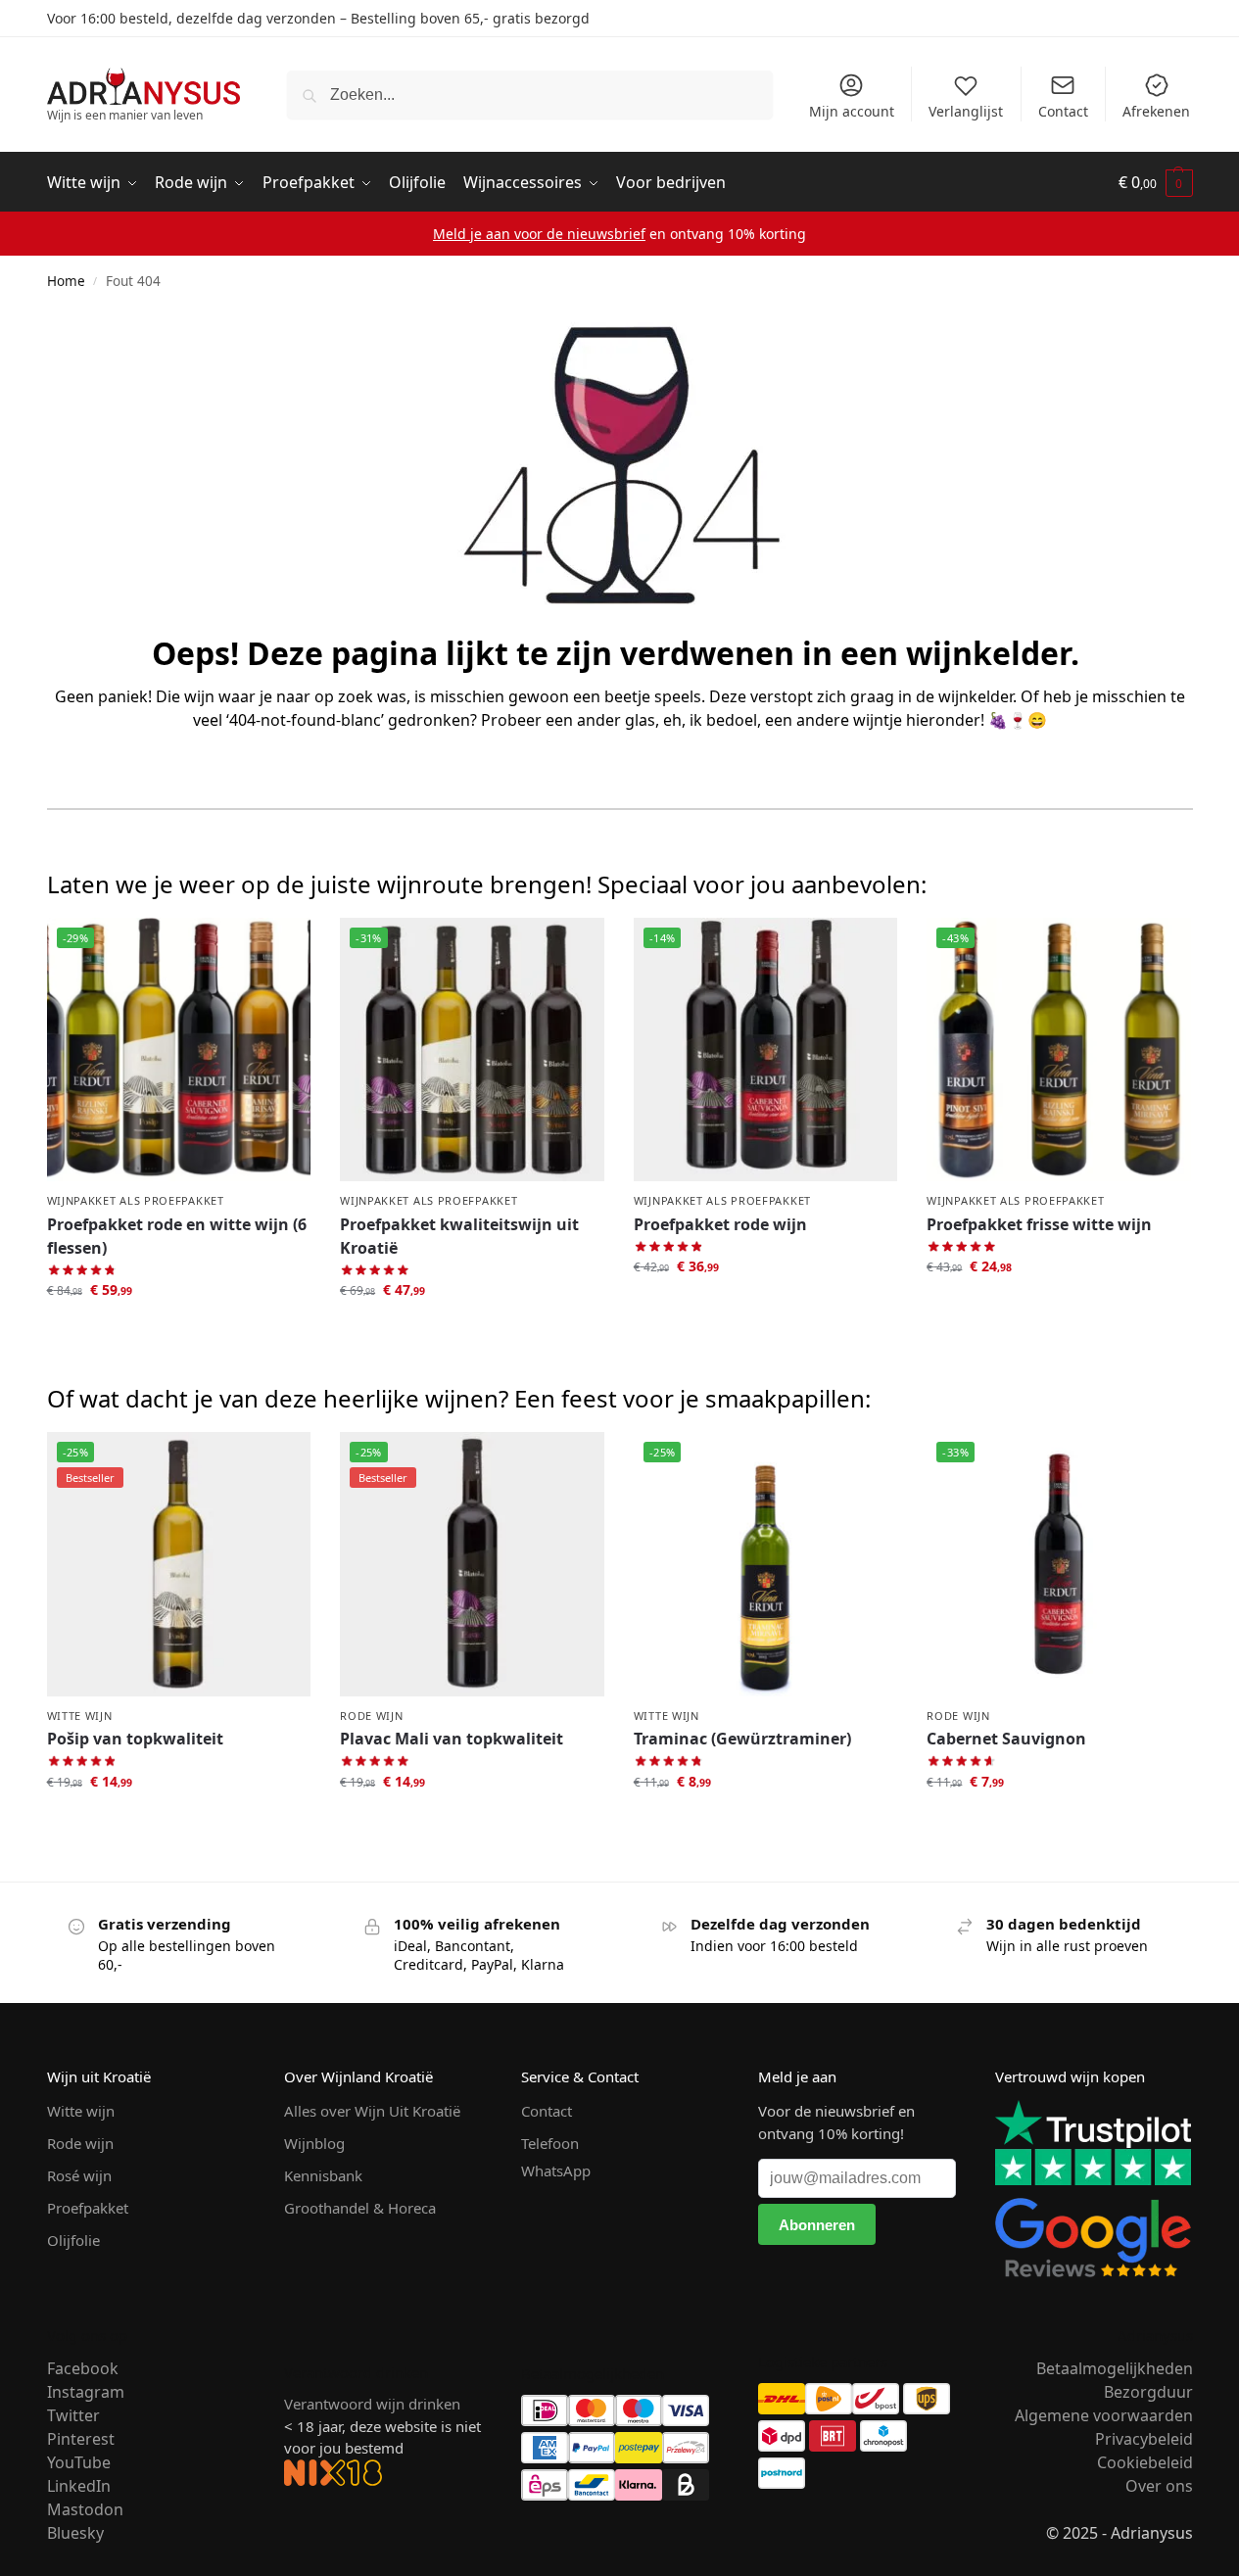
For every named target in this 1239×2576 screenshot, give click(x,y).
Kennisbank (323, 2175)
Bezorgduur (1148, 2392)
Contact (1063, 111)
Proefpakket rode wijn (720, 1224)
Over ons (1159, 2486)
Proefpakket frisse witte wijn (1039, 1224)
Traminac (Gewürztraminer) (742, 1739)
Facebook (83, 2368)
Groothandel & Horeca (360, 2208)
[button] (1156, 183)
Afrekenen (1156, 111)
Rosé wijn (79, 2175)
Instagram (86, 2392)
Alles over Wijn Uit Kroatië (372, 2111)
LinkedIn (79, 2486)
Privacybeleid (1144, 2439)
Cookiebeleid (1145, 2462)
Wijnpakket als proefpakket (136, 1200)
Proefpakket (88, 2208)
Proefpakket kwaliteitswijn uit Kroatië (459, 1236)
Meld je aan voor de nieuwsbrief (539, 234)
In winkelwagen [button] (178, 1331)
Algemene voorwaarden (1104, 2415)
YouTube (79, 2462)
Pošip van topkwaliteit (135, 1739)
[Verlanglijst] (281, 947)
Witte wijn (80, 1716)
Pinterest (81, 2439)
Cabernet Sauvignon (1006, 1739)
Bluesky (75, 2533)
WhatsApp (556, 2171)
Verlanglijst (966, 111)
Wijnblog (314, 2143)
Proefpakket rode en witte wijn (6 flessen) (177, 1236)
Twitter (73, 2415)
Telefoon (550, 2143)
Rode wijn (371, 1716)
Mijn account (852, 111)
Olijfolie (73, 2240)
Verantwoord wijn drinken (372, 2404)
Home (66, 281)
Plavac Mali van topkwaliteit (452, 1739)
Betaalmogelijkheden (1115, 2368)
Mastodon (85, 2509)
